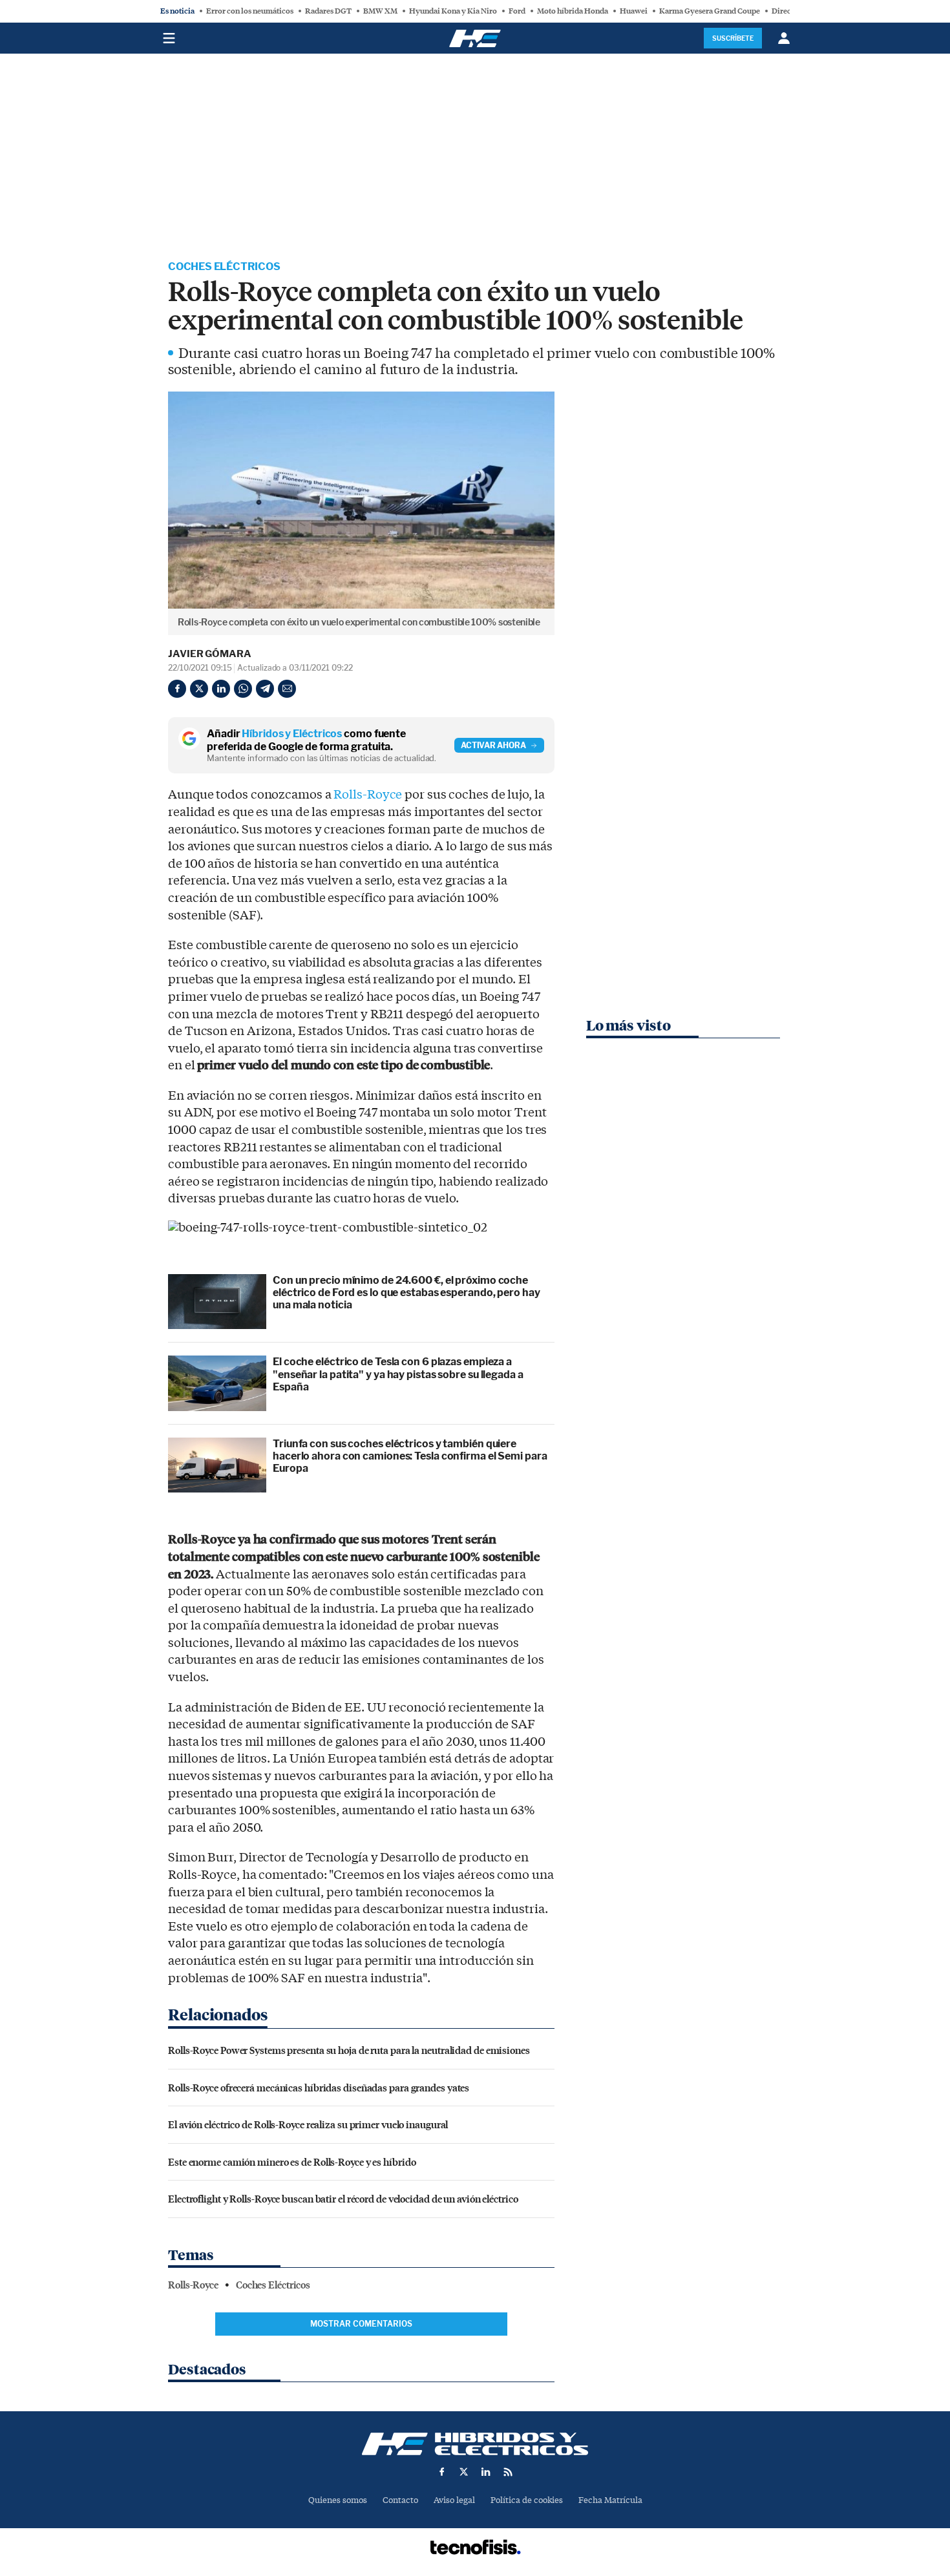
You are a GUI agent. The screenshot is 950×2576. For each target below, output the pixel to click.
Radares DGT (328, 11)
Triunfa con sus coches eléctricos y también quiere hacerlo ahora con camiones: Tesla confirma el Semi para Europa (410, 1456)
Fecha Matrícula (610, 2500)
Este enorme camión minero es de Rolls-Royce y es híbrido (292, 2162)
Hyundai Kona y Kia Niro (453, 11)
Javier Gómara (210, 654)
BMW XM (380, 11)
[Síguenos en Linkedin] (486, 2472)
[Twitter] (199, 689)
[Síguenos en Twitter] (464, 2472)
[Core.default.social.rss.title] (508, 2472)
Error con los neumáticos (250, 11)
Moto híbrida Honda (573, 11)
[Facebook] (177, 689)
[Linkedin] (221, 689)
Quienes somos (338, 2500)
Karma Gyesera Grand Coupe (710, 11)
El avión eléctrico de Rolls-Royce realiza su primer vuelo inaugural (308, 2124)
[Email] (287, 689)
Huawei (634, 11)
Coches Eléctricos (224, 267)
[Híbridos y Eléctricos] (475, 2444)
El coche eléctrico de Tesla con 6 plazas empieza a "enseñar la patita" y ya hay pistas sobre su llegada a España (398, 1374)
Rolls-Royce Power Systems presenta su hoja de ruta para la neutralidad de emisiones (349, 2050)
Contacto (400, 2500)
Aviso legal (454, 2500)
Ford (517, 11)
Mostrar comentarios (361, 2324)
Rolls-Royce (368, 795)
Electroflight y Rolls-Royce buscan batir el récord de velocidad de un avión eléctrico (343, 2198)
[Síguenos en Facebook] (442, 2472)
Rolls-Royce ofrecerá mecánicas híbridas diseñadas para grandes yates (319, 2087)
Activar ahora (493, 745)
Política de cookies (527, 2500)
